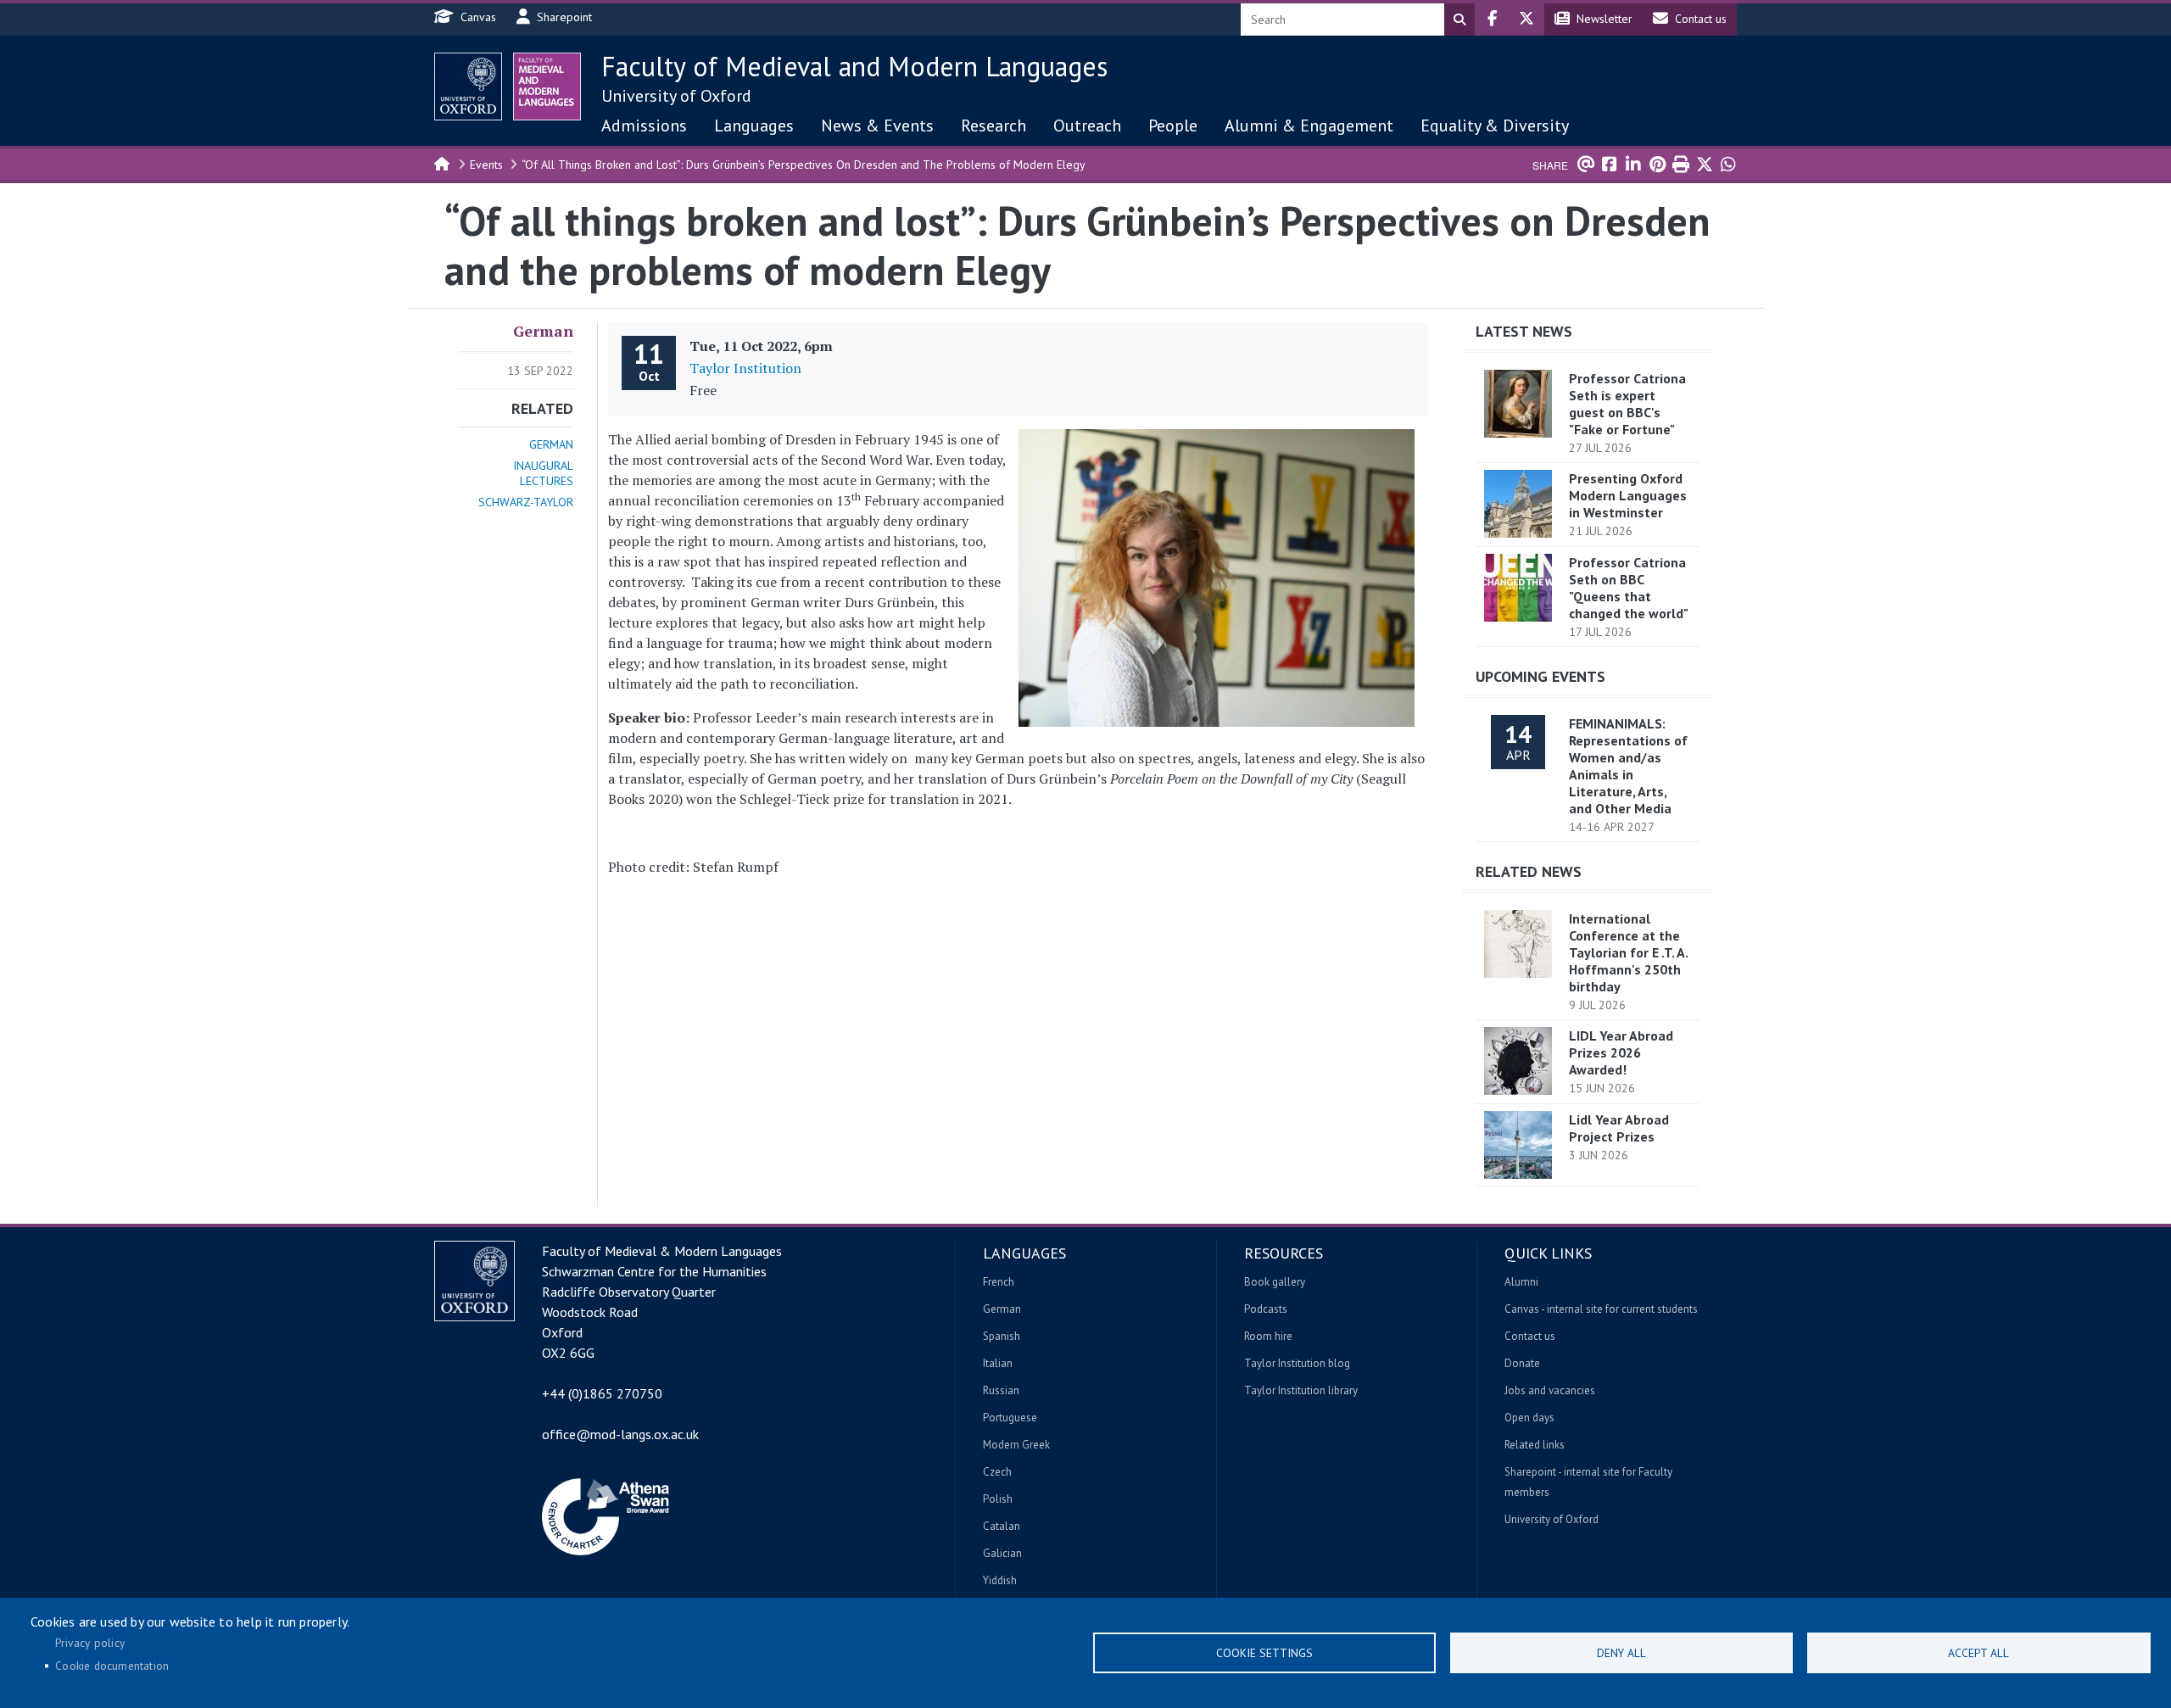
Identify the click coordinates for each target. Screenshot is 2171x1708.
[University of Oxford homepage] (468, 87)
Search (1459, 20)
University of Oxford (676, 96)
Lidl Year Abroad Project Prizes (1619, 1128)
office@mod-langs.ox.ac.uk (620, 1434)
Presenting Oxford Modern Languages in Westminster (1628, 495)
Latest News (1524, 331)
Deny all (1621, 1653)
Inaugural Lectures (543, 473)
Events (486, 165)
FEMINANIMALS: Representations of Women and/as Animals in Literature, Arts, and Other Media (1628, 766)
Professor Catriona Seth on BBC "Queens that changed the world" (1629, 588)
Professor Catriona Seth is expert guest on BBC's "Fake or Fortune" (1627, 404)
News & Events (877, 126)
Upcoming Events (1540, 676)
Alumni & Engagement (1309, 126)
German (543, 331)
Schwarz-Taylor (526, 502)
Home (443, 163)
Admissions (644, 126)
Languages (754, 126)
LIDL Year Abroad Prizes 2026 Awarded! (1621, 1052)
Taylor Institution (745, 368)
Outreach (1087, 126)
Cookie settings (1264, 1653)
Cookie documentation (112, 1666)
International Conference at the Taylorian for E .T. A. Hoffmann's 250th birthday (1628, 952)
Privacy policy (90, 1643)
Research (993, 126)
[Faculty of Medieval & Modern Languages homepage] (547, 87)
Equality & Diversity (1495, 126)
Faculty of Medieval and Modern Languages (854, 66)
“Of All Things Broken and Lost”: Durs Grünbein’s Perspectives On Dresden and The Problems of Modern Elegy (804, 165)
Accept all (1978, 1653)
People (1173, 126)
